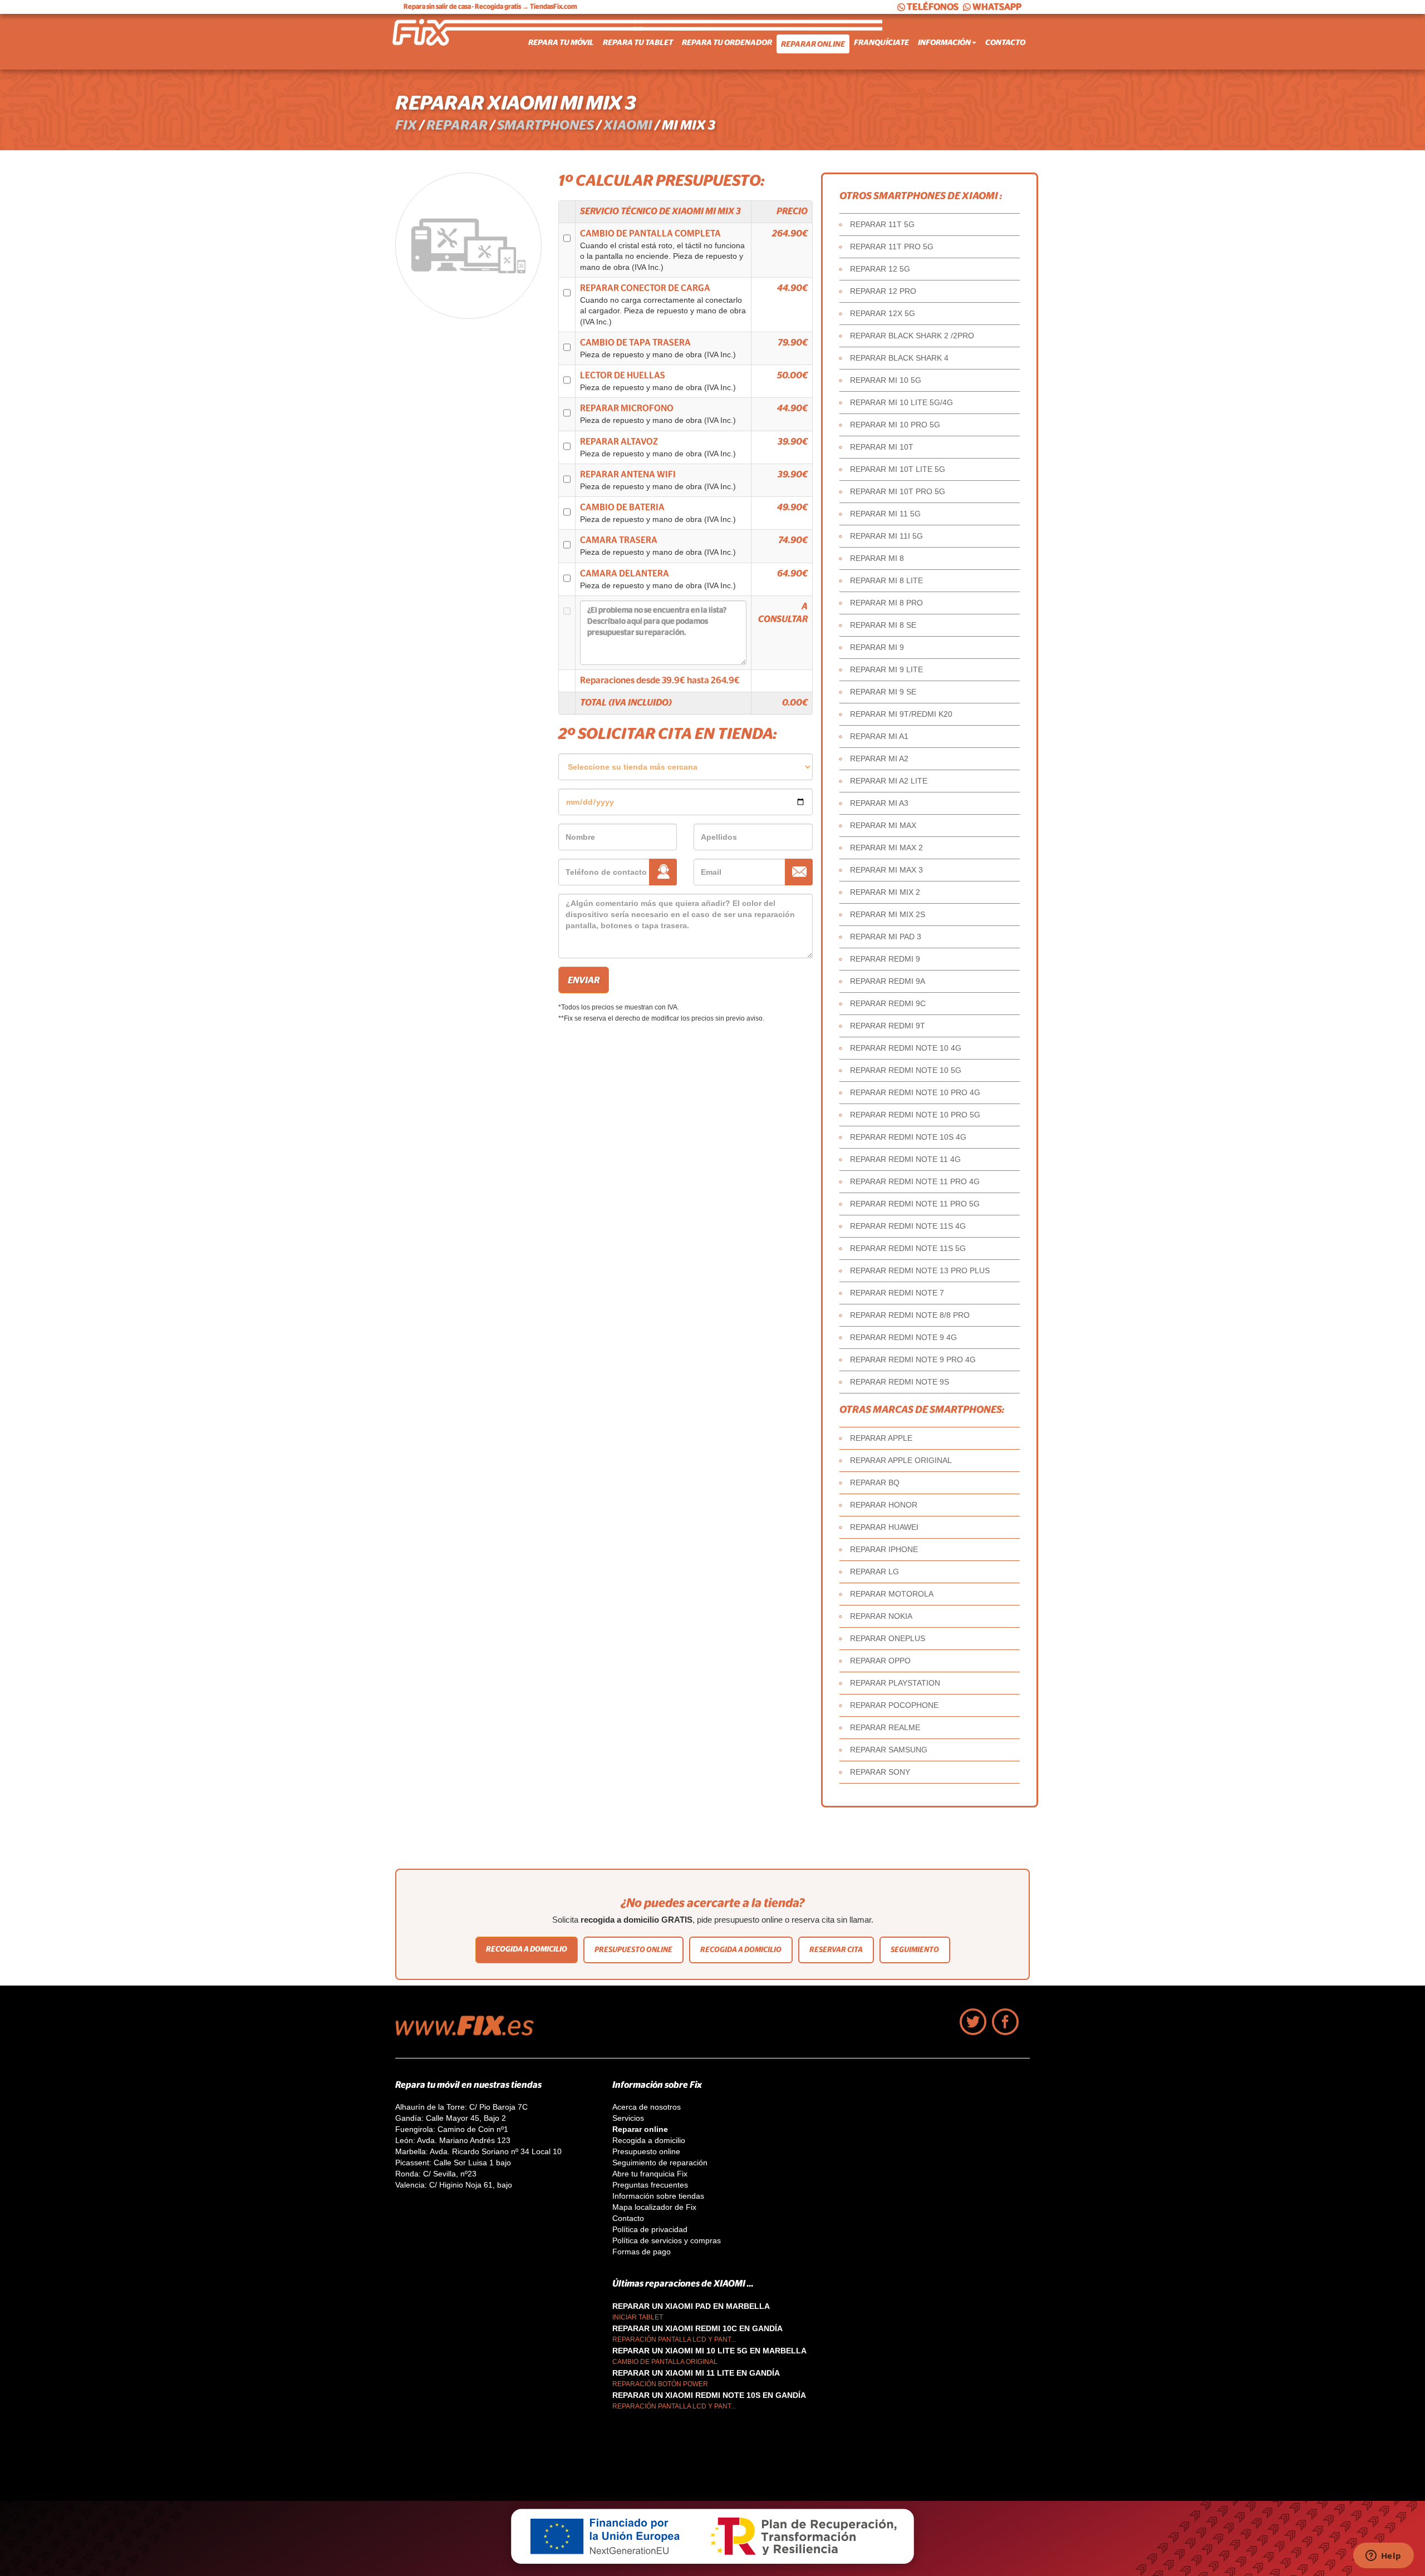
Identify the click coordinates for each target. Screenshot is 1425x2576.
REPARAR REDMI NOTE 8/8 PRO (910, 1315)
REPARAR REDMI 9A (888, 981)
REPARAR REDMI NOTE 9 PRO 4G (913, 1360)
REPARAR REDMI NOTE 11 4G (905, 1159)
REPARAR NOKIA (881, 1616)
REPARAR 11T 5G (882, 224)
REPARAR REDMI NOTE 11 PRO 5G (915, 1204)
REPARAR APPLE (881, 1438)
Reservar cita (836, 1950)
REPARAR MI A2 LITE (889, 781)
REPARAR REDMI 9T (888, 1026)
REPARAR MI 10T (882, 447)
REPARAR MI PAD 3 (886, 937)
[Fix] (470, 2033)
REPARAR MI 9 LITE (886, 669)
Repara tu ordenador (727, 42)
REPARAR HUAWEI (884, 1527)
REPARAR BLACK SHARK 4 (899, 358)
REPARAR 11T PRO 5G (892, 247)
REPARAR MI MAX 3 (886, 870)
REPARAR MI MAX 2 (886, 848)
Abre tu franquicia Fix (650, 2174)
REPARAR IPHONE (884, 1549)
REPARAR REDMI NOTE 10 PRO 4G (915, 1092)
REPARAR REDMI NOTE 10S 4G (908, 1137)
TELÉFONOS (933, 7)
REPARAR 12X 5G (883, 313)
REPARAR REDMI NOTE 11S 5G (908, 1248)
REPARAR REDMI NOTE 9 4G (903, 1337)
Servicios (628, 2118)
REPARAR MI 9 (877, 647)
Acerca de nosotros (647, 2107)
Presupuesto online (633, 1950)
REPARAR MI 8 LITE (886, 580)
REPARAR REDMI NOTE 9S (900, 1382)
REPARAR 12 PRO (883, 291)
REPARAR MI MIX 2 (885, 892)
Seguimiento (915, 1950)
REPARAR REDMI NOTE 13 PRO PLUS (920, 1270)
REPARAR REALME (885, 1727)
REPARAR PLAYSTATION (895, 1683)
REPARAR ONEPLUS (888, 1638)
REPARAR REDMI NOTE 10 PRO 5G (915, 1115)
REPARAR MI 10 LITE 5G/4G (901, 402)
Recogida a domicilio (527, 1949)
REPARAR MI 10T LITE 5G (898, 469)
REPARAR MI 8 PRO (886, 603)
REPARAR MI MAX (883, 825)
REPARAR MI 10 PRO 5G (895, 425)
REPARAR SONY (880, 1772)
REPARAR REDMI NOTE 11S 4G (908, 1226)
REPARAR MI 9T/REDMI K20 (901, 714)
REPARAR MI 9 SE (883, 692)
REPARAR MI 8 (877, 558)
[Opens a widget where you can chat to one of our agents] (1383, 2557)
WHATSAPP (997, 7)
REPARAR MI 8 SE (883, 625)
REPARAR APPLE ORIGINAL (901, 1460)
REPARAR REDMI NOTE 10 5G (906, 1070)
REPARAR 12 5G (880, 269)
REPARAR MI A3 (879, 803)
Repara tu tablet (638, 42)
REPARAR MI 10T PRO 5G (898, 491)
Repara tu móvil (561, 42)
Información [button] (944, 42)
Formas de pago (642, 2252)
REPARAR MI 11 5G (885, 514)
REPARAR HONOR (884, 1505)
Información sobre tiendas (658, 2196)
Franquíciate (881, 42)
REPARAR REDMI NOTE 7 (897, 1293)
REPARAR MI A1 (879, 736)
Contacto (1005, 42)
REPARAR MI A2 (879, 758)
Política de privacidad (650, 2229)
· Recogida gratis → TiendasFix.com (490, 7)
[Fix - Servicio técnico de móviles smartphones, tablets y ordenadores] (437, 42)
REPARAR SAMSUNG (889, 1750)
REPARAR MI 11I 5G (886, 536)
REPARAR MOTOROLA (892, 1594)
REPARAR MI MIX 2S (888, 914)
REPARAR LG (874, 1572)
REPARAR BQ (875, 1482)
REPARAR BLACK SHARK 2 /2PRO (912, 336)
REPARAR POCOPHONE (894, 1705)
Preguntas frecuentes (650, 2185)
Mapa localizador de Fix (654, 2207)
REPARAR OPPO (880, 1661)
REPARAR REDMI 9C (888, 1003)
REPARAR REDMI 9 (885, 959)
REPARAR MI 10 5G (886, 380)
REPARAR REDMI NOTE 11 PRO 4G (915, 1181)
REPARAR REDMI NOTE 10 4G (906, 1048)
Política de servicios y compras (667, 2240)
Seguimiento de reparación (660, 2163)
